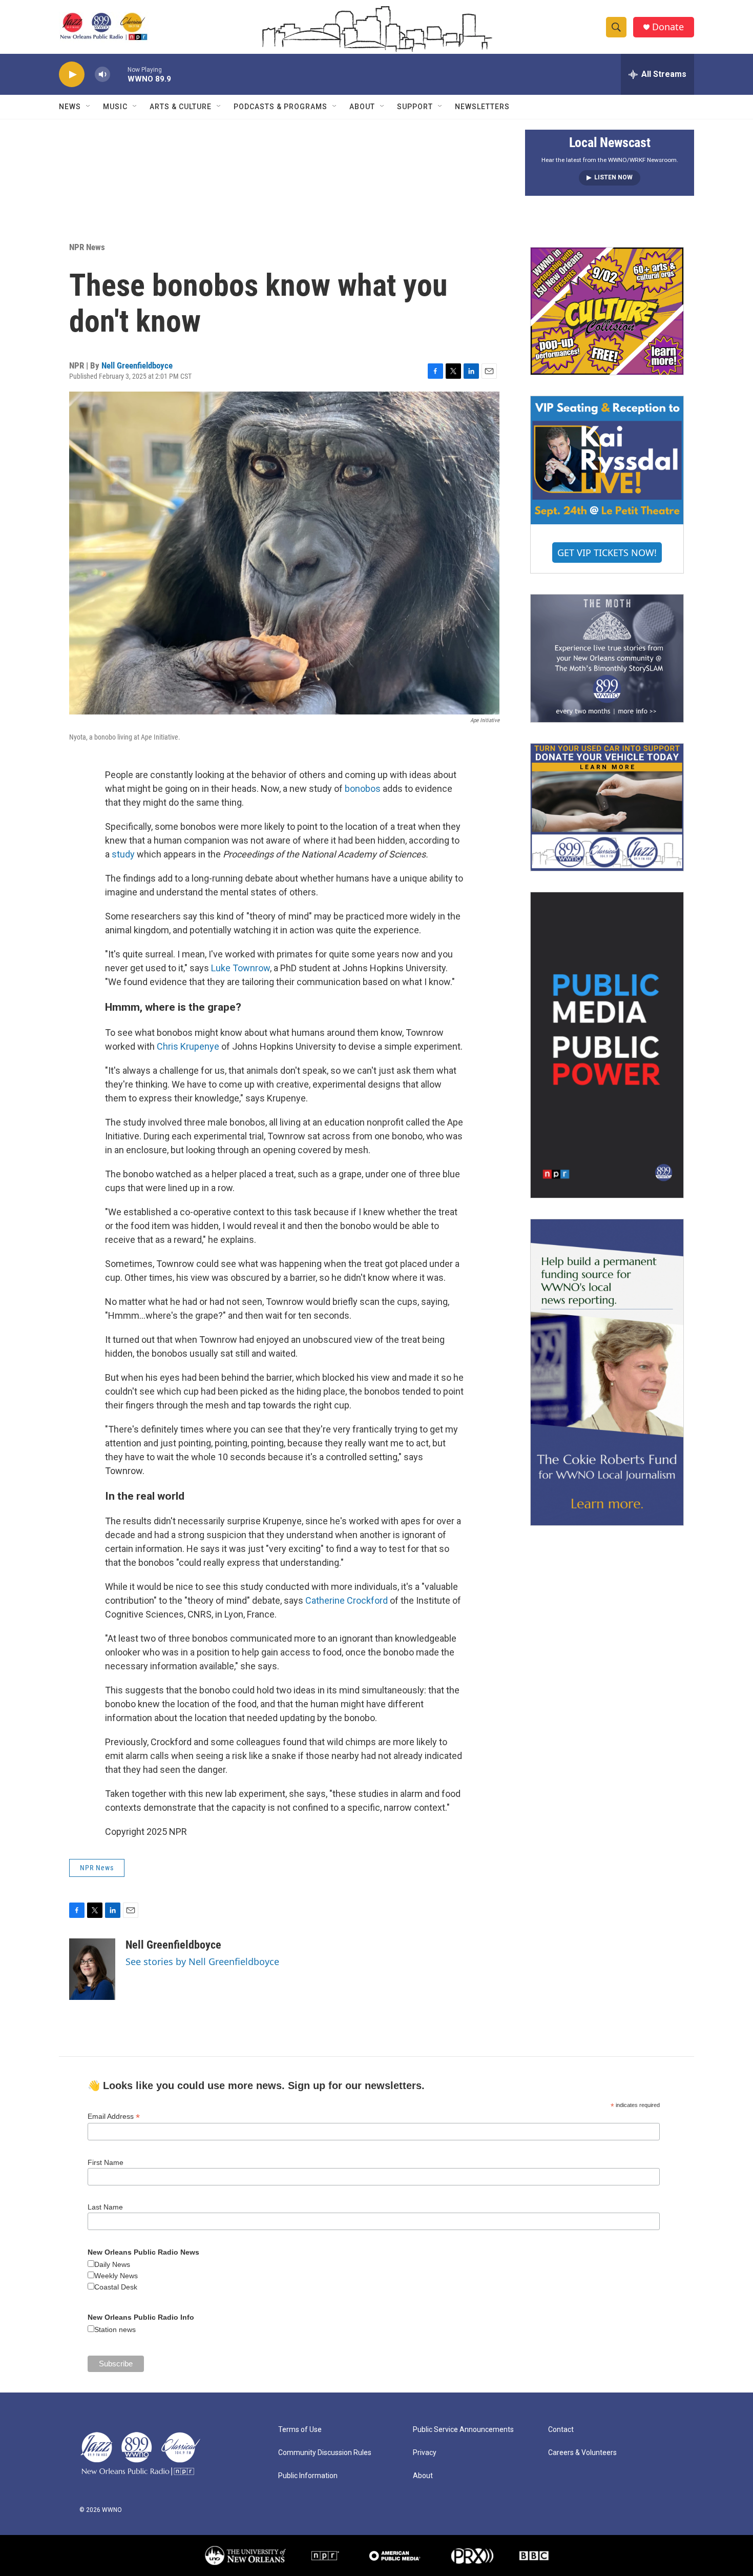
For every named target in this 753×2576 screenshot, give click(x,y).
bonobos (363, 789)
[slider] (119, 74)
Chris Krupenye (188, 1046)
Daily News (112, 2264)
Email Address (114, 2117)
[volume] (102, 75)
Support (415, 107)
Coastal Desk (116, 2287)
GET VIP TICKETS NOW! (607, 553)
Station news (115, 2329)
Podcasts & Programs (280, 107)
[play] (72, 75)
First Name (106, 2162)
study (123, 854)
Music (115, 107)
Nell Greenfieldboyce (137, 365)
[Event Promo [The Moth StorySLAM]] (607, 658)
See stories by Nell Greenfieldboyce (202, 1961)
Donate (668, 27)
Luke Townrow (240, 968)
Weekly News (116, 2276)
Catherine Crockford (347, 1600)
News (70, 107)
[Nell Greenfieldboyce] (92, 1969)
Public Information (308, 2476)
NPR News (87, 247)
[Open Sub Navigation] (89, 107)
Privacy (425, 2453)
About (362, 107)
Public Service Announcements (463, 2430)
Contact (561, 2430)
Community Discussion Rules (325, 2453)
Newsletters (482, 107)
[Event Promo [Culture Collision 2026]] (607, 311)
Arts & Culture (181, 107)
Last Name (105, 2207)
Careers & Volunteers (582, 2453)
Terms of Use (300, 2430)
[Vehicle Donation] (607, 807)
